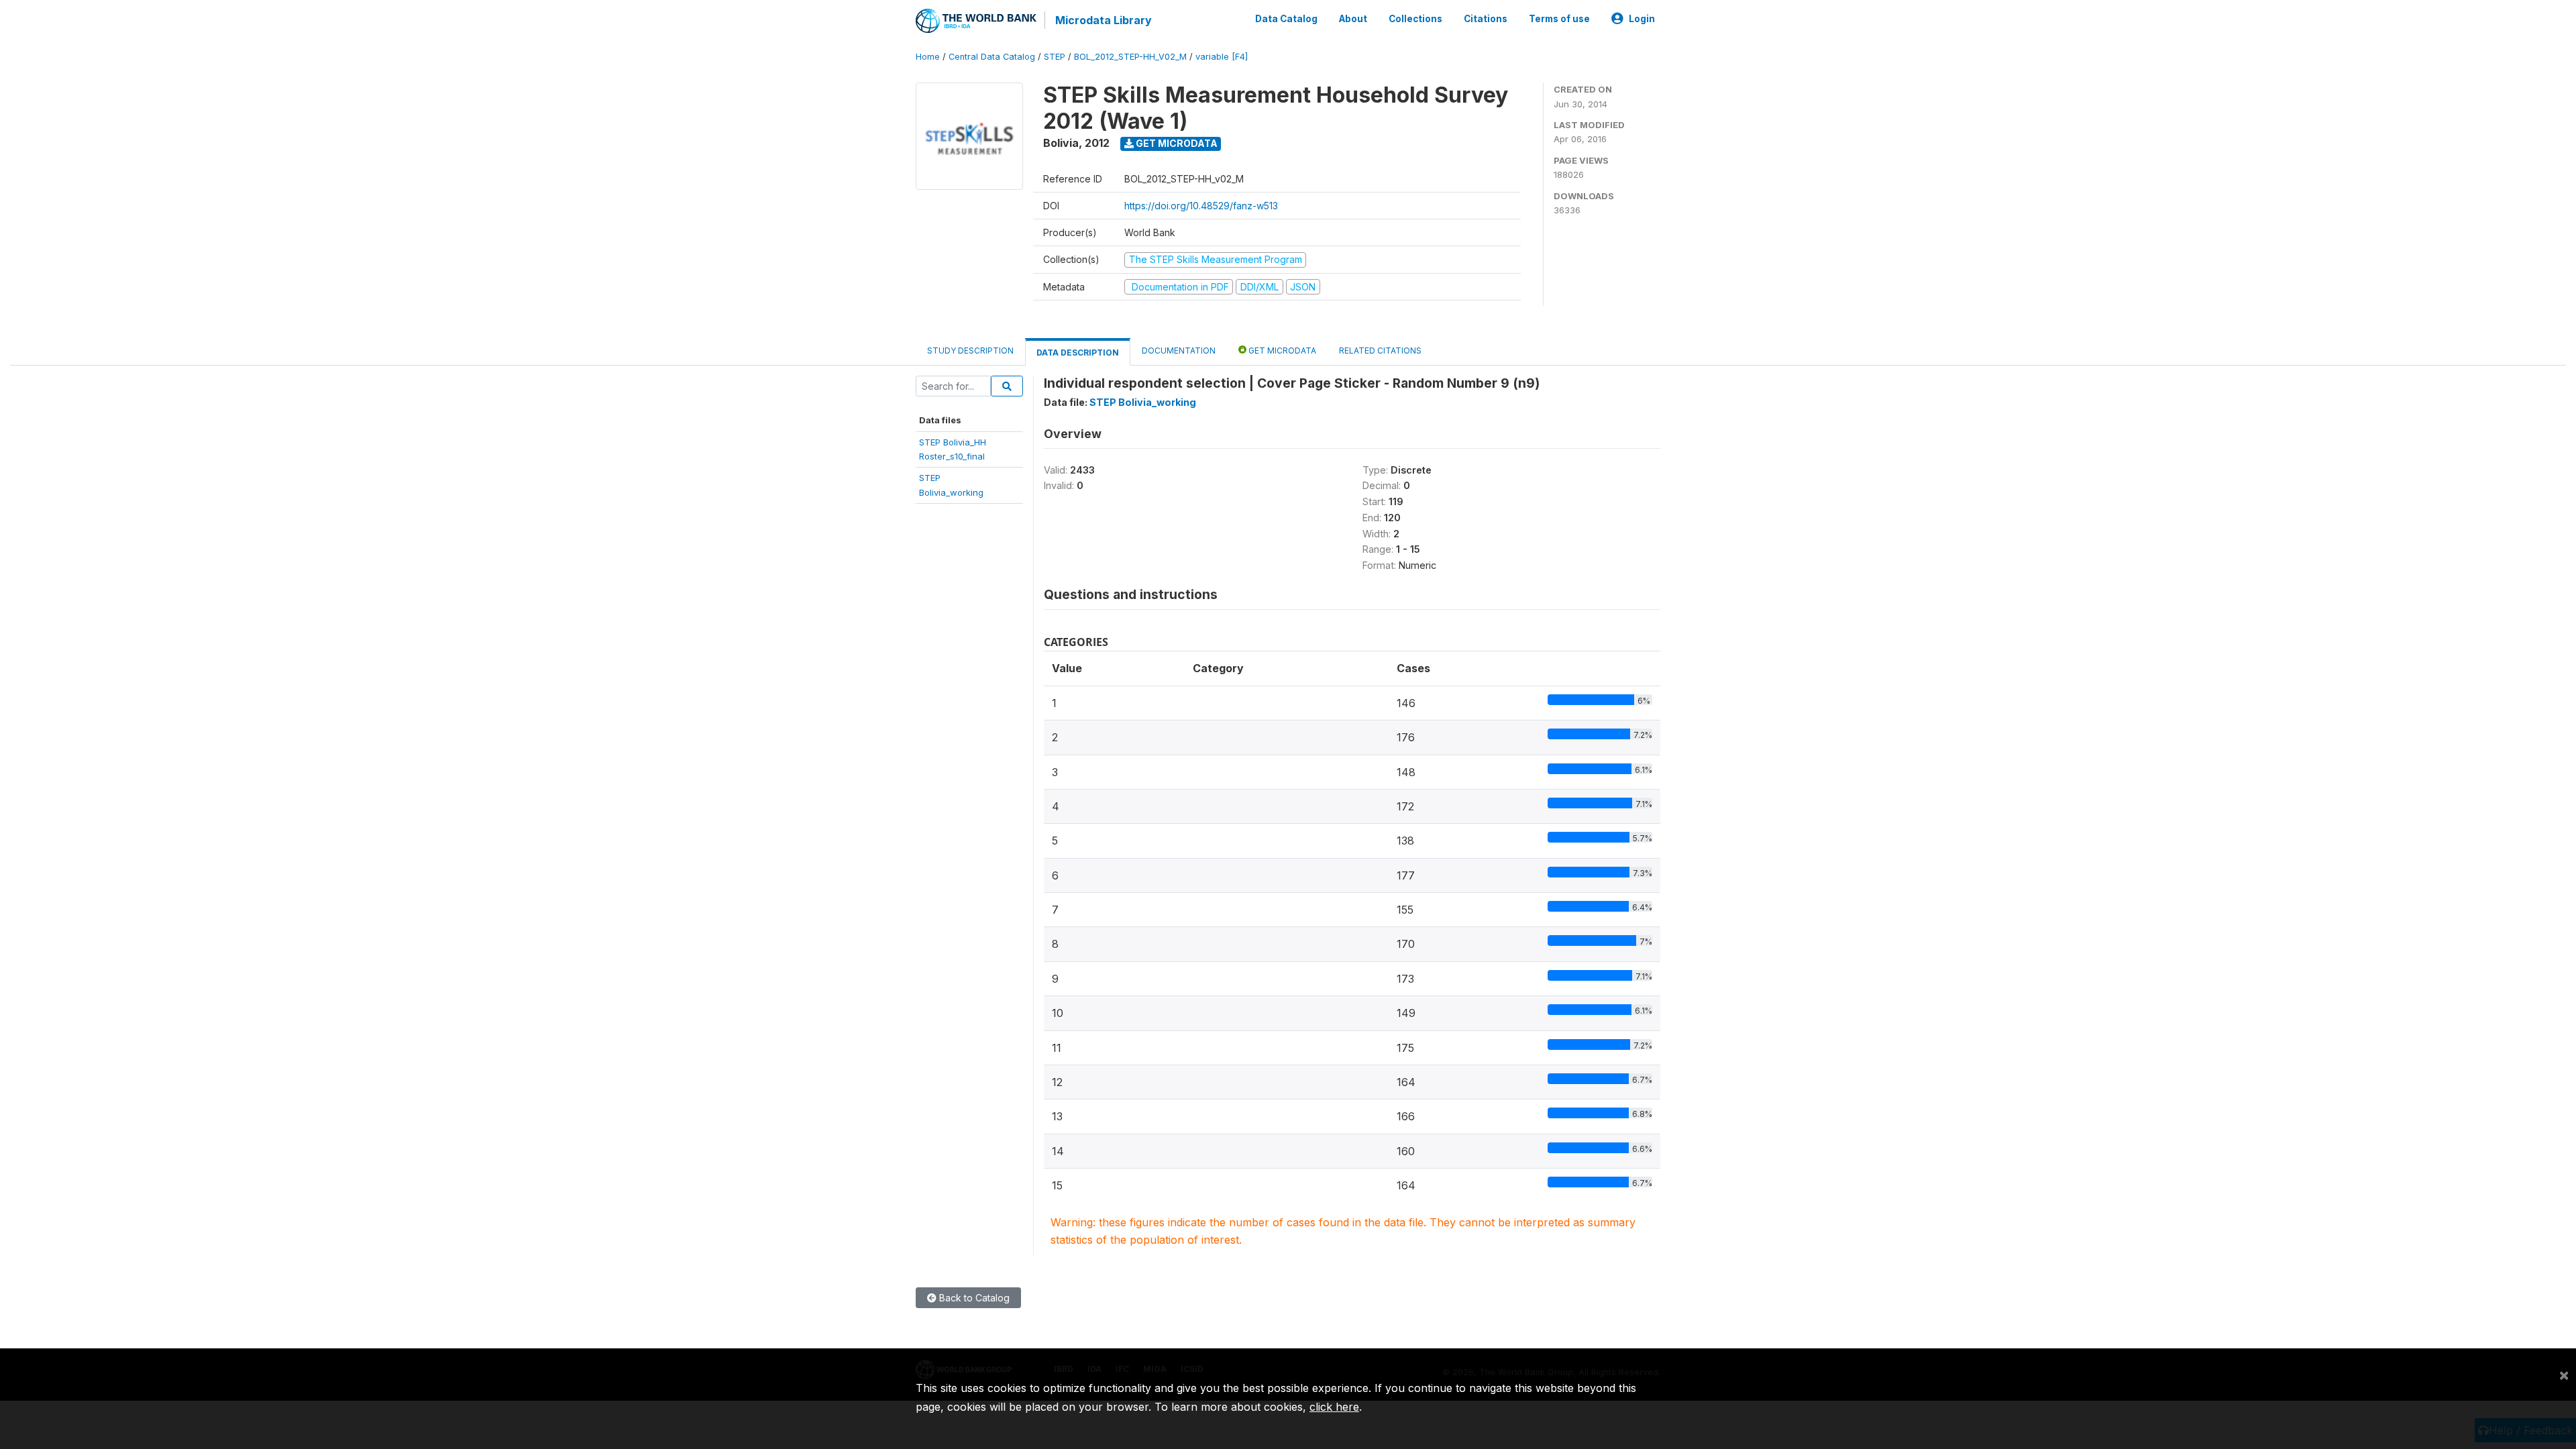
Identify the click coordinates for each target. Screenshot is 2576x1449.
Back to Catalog (973, 1298)
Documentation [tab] (1179, 351)
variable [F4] (1222, 57)
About (1353, 19)
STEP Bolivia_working (1143, 402)
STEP (1055, 57)
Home (928, 57)
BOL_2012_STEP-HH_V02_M (1130, 57)
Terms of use (1559, 19)
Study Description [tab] (970, 351)
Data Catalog (1286, 19)
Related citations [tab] (1380, 351)
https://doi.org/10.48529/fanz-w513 (1201, 206)
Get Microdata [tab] (1281, 351)
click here (1334, 1407)
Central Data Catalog (992, 57)
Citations (1486, 19)
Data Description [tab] (1078, 353)
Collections (1415, 19)
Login (1642, 19)
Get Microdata (1176, 143)
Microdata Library (1104, 20)
